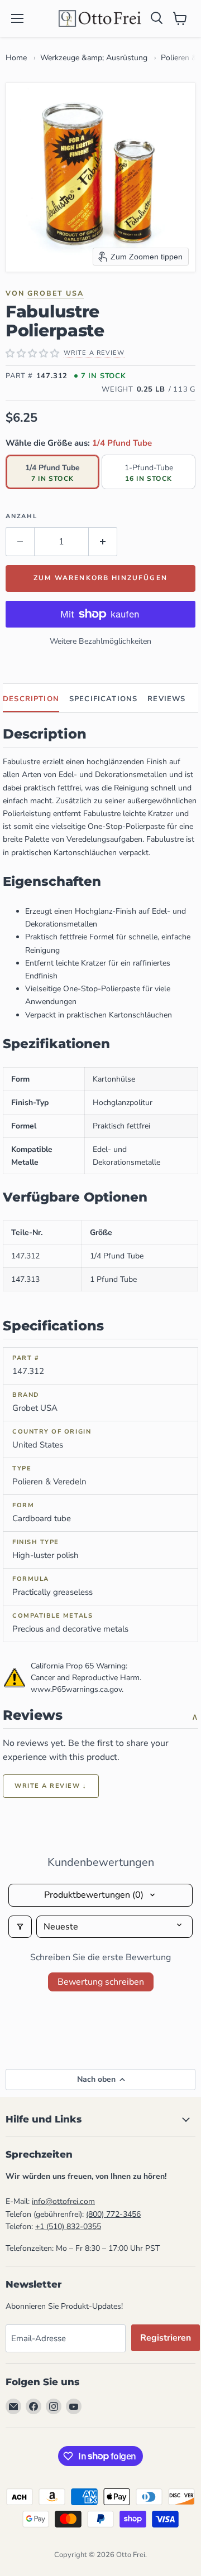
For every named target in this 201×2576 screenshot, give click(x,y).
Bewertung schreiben (101, 1982)
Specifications (103, 699)
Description (31, 699)
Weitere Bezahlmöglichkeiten (100, 641)
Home (16, 58)
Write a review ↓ (51, 1786)
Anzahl (21, 516)
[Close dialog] (26, 2445)
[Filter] (20, 1927)
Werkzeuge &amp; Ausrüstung (94, 58)
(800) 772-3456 (113, 2214)
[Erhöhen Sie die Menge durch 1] (103, 542)
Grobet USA (56, 293)
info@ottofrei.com (63, 2201)
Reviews (166, 699)
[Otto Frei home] (100, 18)
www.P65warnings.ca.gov (76, 1689)
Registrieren (166, 2338)
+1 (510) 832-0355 (68, 2227)
